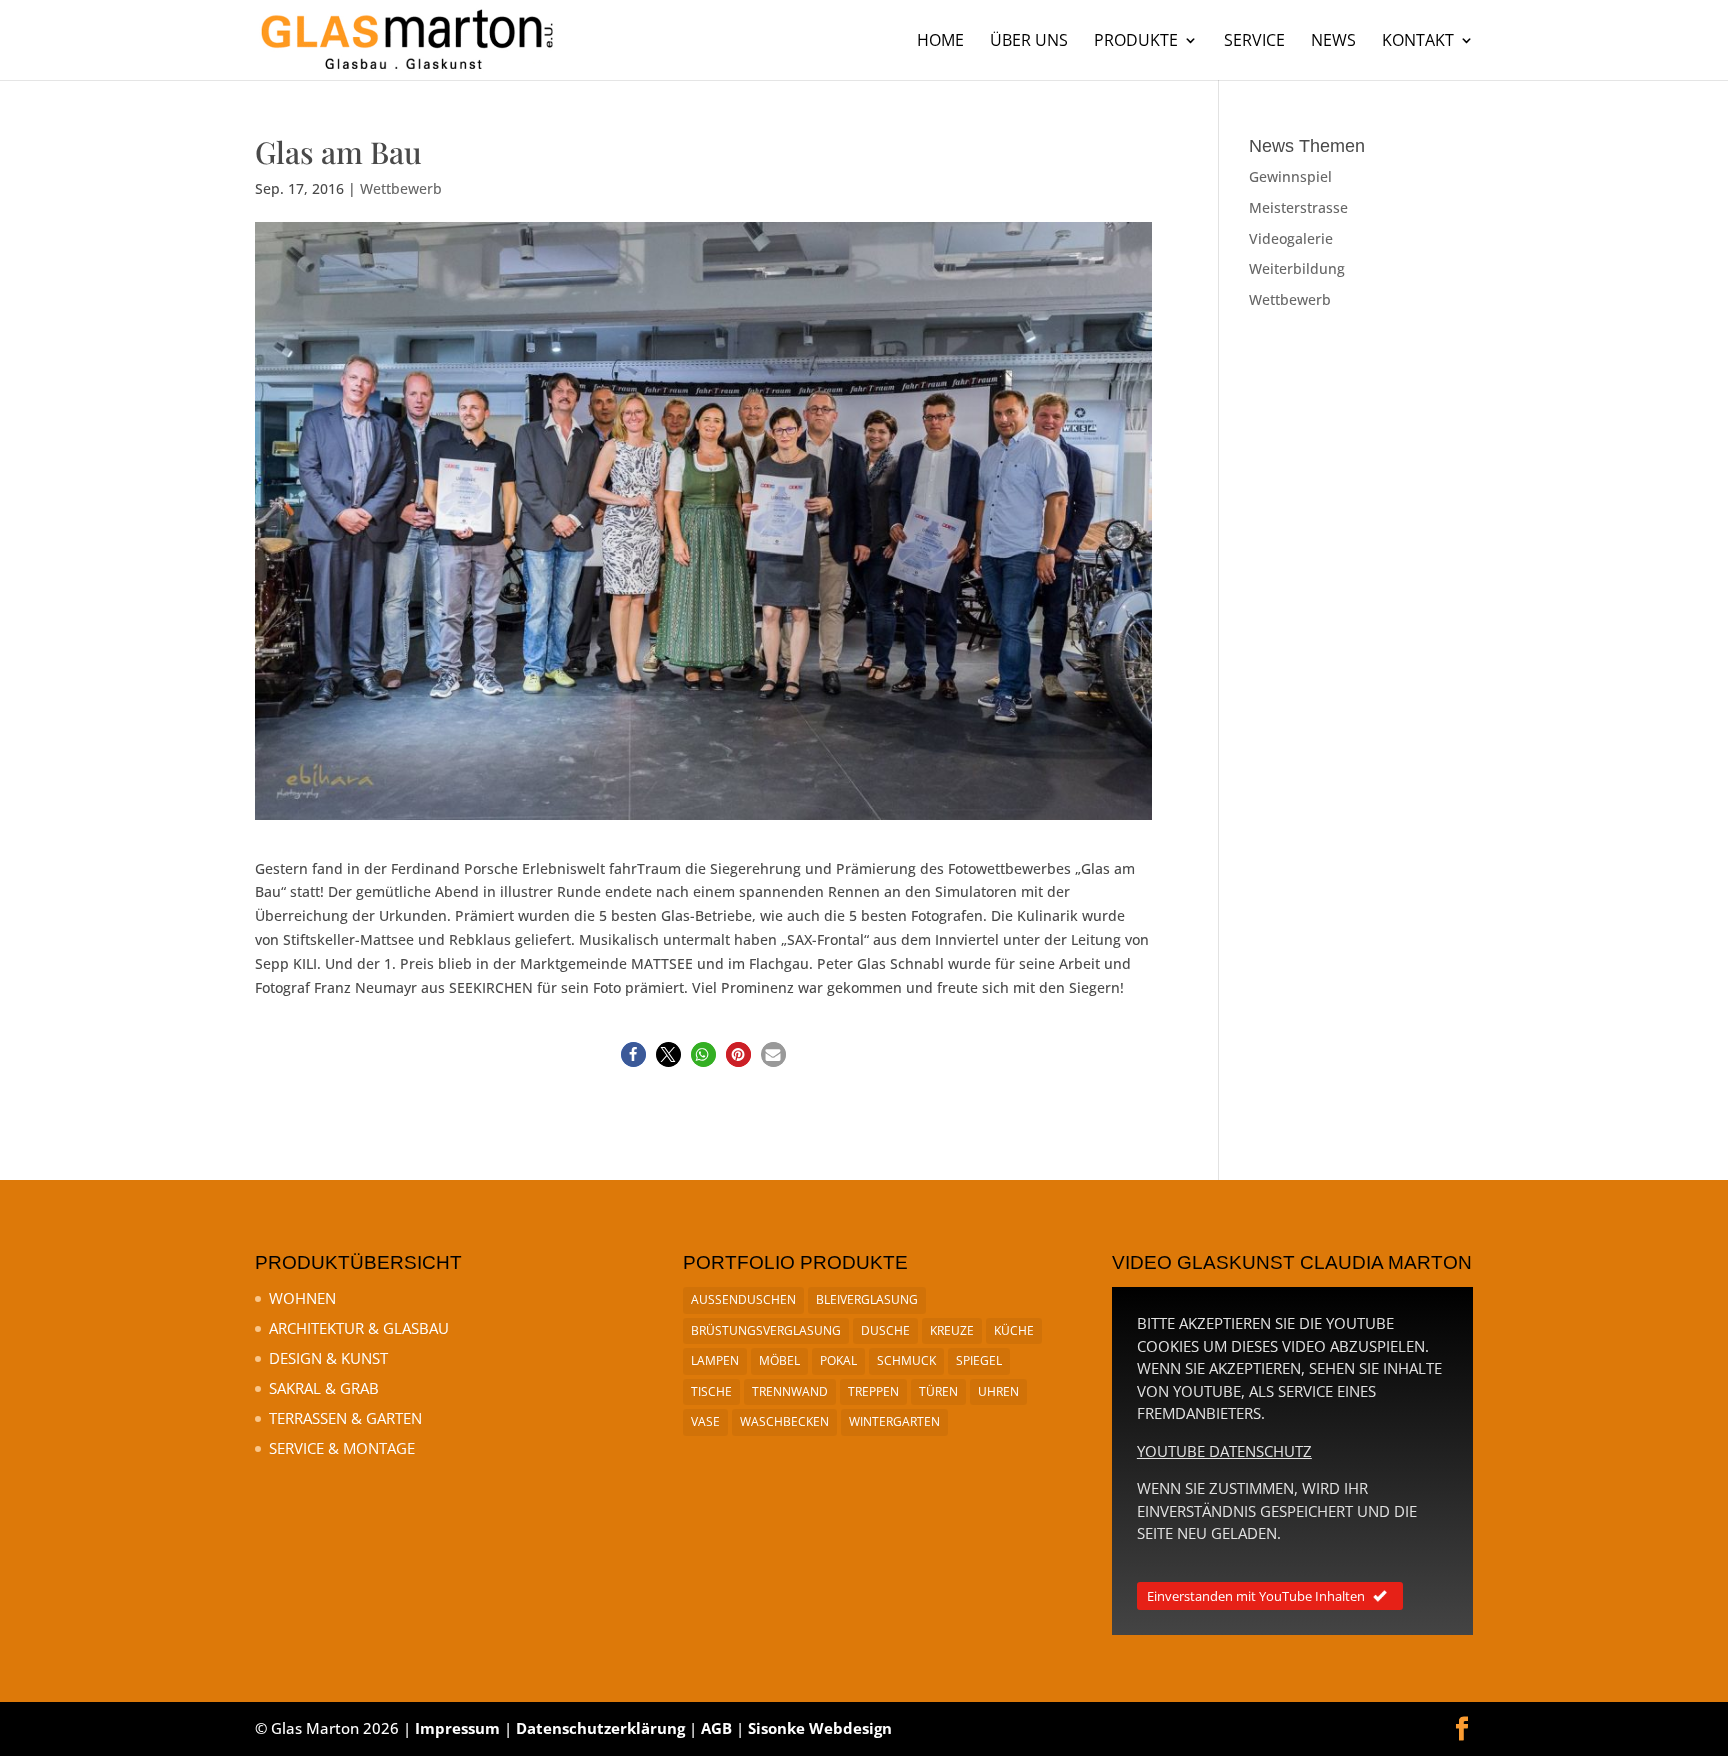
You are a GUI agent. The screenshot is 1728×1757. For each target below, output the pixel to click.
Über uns (1029, 42)
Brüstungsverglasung (766, 1330)
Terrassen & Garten (345, 1418)
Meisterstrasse (1298, 207)
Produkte (1136, 42)
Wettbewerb (401, 188)
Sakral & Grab (324, 1388)
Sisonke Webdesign (820, 1728)
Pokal (838, 1360)
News (1333, 42)
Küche (1014, 1330)
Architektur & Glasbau (359, 1328)
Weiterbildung (1297, 268)
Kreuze (952, 1330)
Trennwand (790, 1391)
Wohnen (302, 1298)
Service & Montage (342, 1448)
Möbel (779, 1360)
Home (940, 42)
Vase (705, 1421)
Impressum (457, 1728)
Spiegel (979, 1360)
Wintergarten (894, 1421)
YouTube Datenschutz (1224, 1451)
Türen (938, 1391)
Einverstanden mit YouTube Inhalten (1256, 1596)
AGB (716, 1728)
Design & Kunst (328, 1358)
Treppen (873, 1391)
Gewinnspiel (1290, 176)
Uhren (998, 1391)
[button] (633, 1054)
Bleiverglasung (867, 1299)
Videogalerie (1291, 238)
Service (1254, 42)
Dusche (885, 1330)
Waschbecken (784, 1421)
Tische (711, 1391)
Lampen (715, 1360)
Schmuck (906, 1360)
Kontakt (1418, 42)
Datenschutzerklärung (600, 1728)
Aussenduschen (743, 1299)
